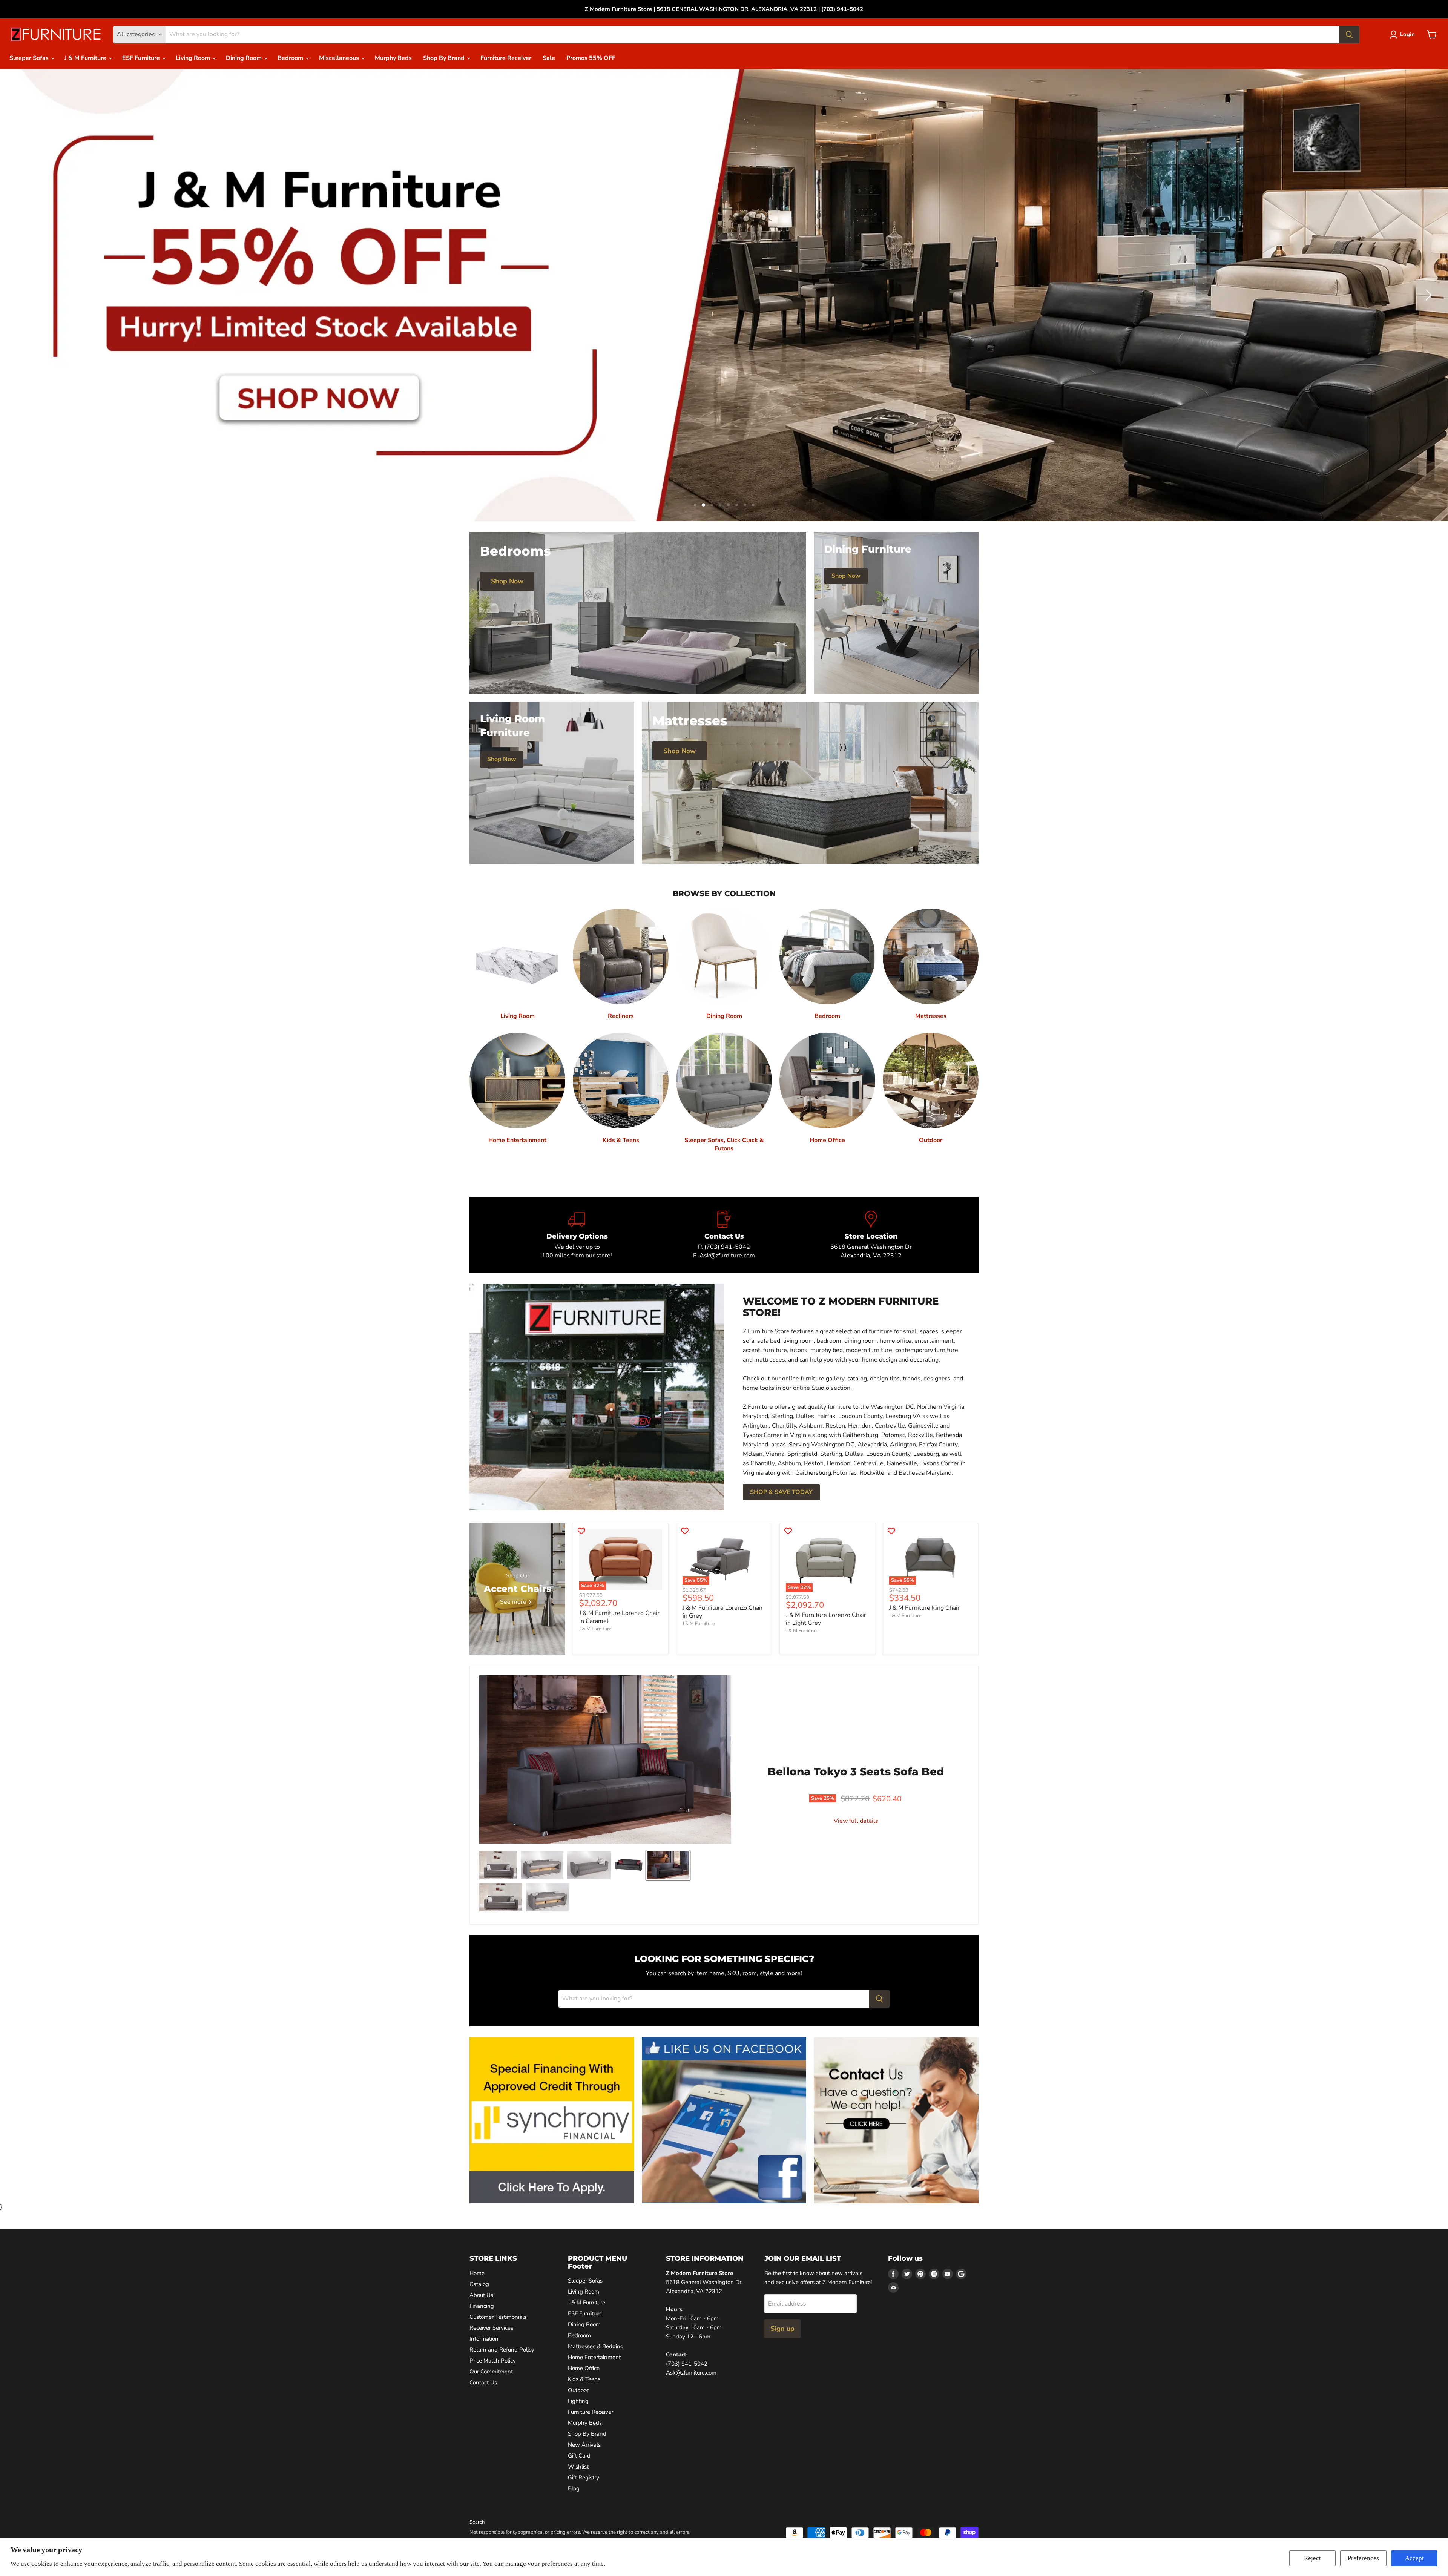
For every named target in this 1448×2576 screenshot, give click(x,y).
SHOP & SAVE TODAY (781, 1492)
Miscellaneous (340, 58)
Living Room (194, 58)
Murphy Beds (393, 58)
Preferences (1363, 2558)
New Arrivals (584, 2445)
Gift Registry (584, 2478)
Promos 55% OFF (591, 58)
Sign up (782, 2329)
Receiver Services (491, 2328)
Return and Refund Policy (502, 2350)
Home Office (584, 2369)
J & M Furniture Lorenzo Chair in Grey (723, 1612)
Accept (1414, 2558)
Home (477, 2273)
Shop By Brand (445, 58)
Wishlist (578, 2467)
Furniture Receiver (506, 58)
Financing (482, 2306)
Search (477, 2522)
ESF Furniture (142, 58)
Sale (549, 58)
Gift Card (579, 2456)
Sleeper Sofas (30, 58)
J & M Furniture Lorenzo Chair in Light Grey (826, 1619)
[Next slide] (1427, 295)
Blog (574, 2489)
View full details (856, 1821)
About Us (481, 2295)
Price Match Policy (493, 2361)
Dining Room (245, 58)
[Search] (1349, 35)
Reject (1312, 2558)
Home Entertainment (594, 2358)
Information (484, 2339)
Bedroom (291, 58)
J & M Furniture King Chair (924, 1608)
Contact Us (483, 2383)
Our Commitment (491, 2372)
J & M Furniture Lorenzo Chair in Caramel (619, 1617)
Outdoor (578, 2390)
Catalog (479, 2284)
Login (1407, 34)
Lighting (578, 2401)
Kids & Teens (584, 2379)
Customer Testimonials (498, 2317)
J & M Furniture (86, 58)
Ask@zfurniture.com (691, 2373)
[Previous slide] (21, 295)
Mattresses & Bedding (596, 2347)
